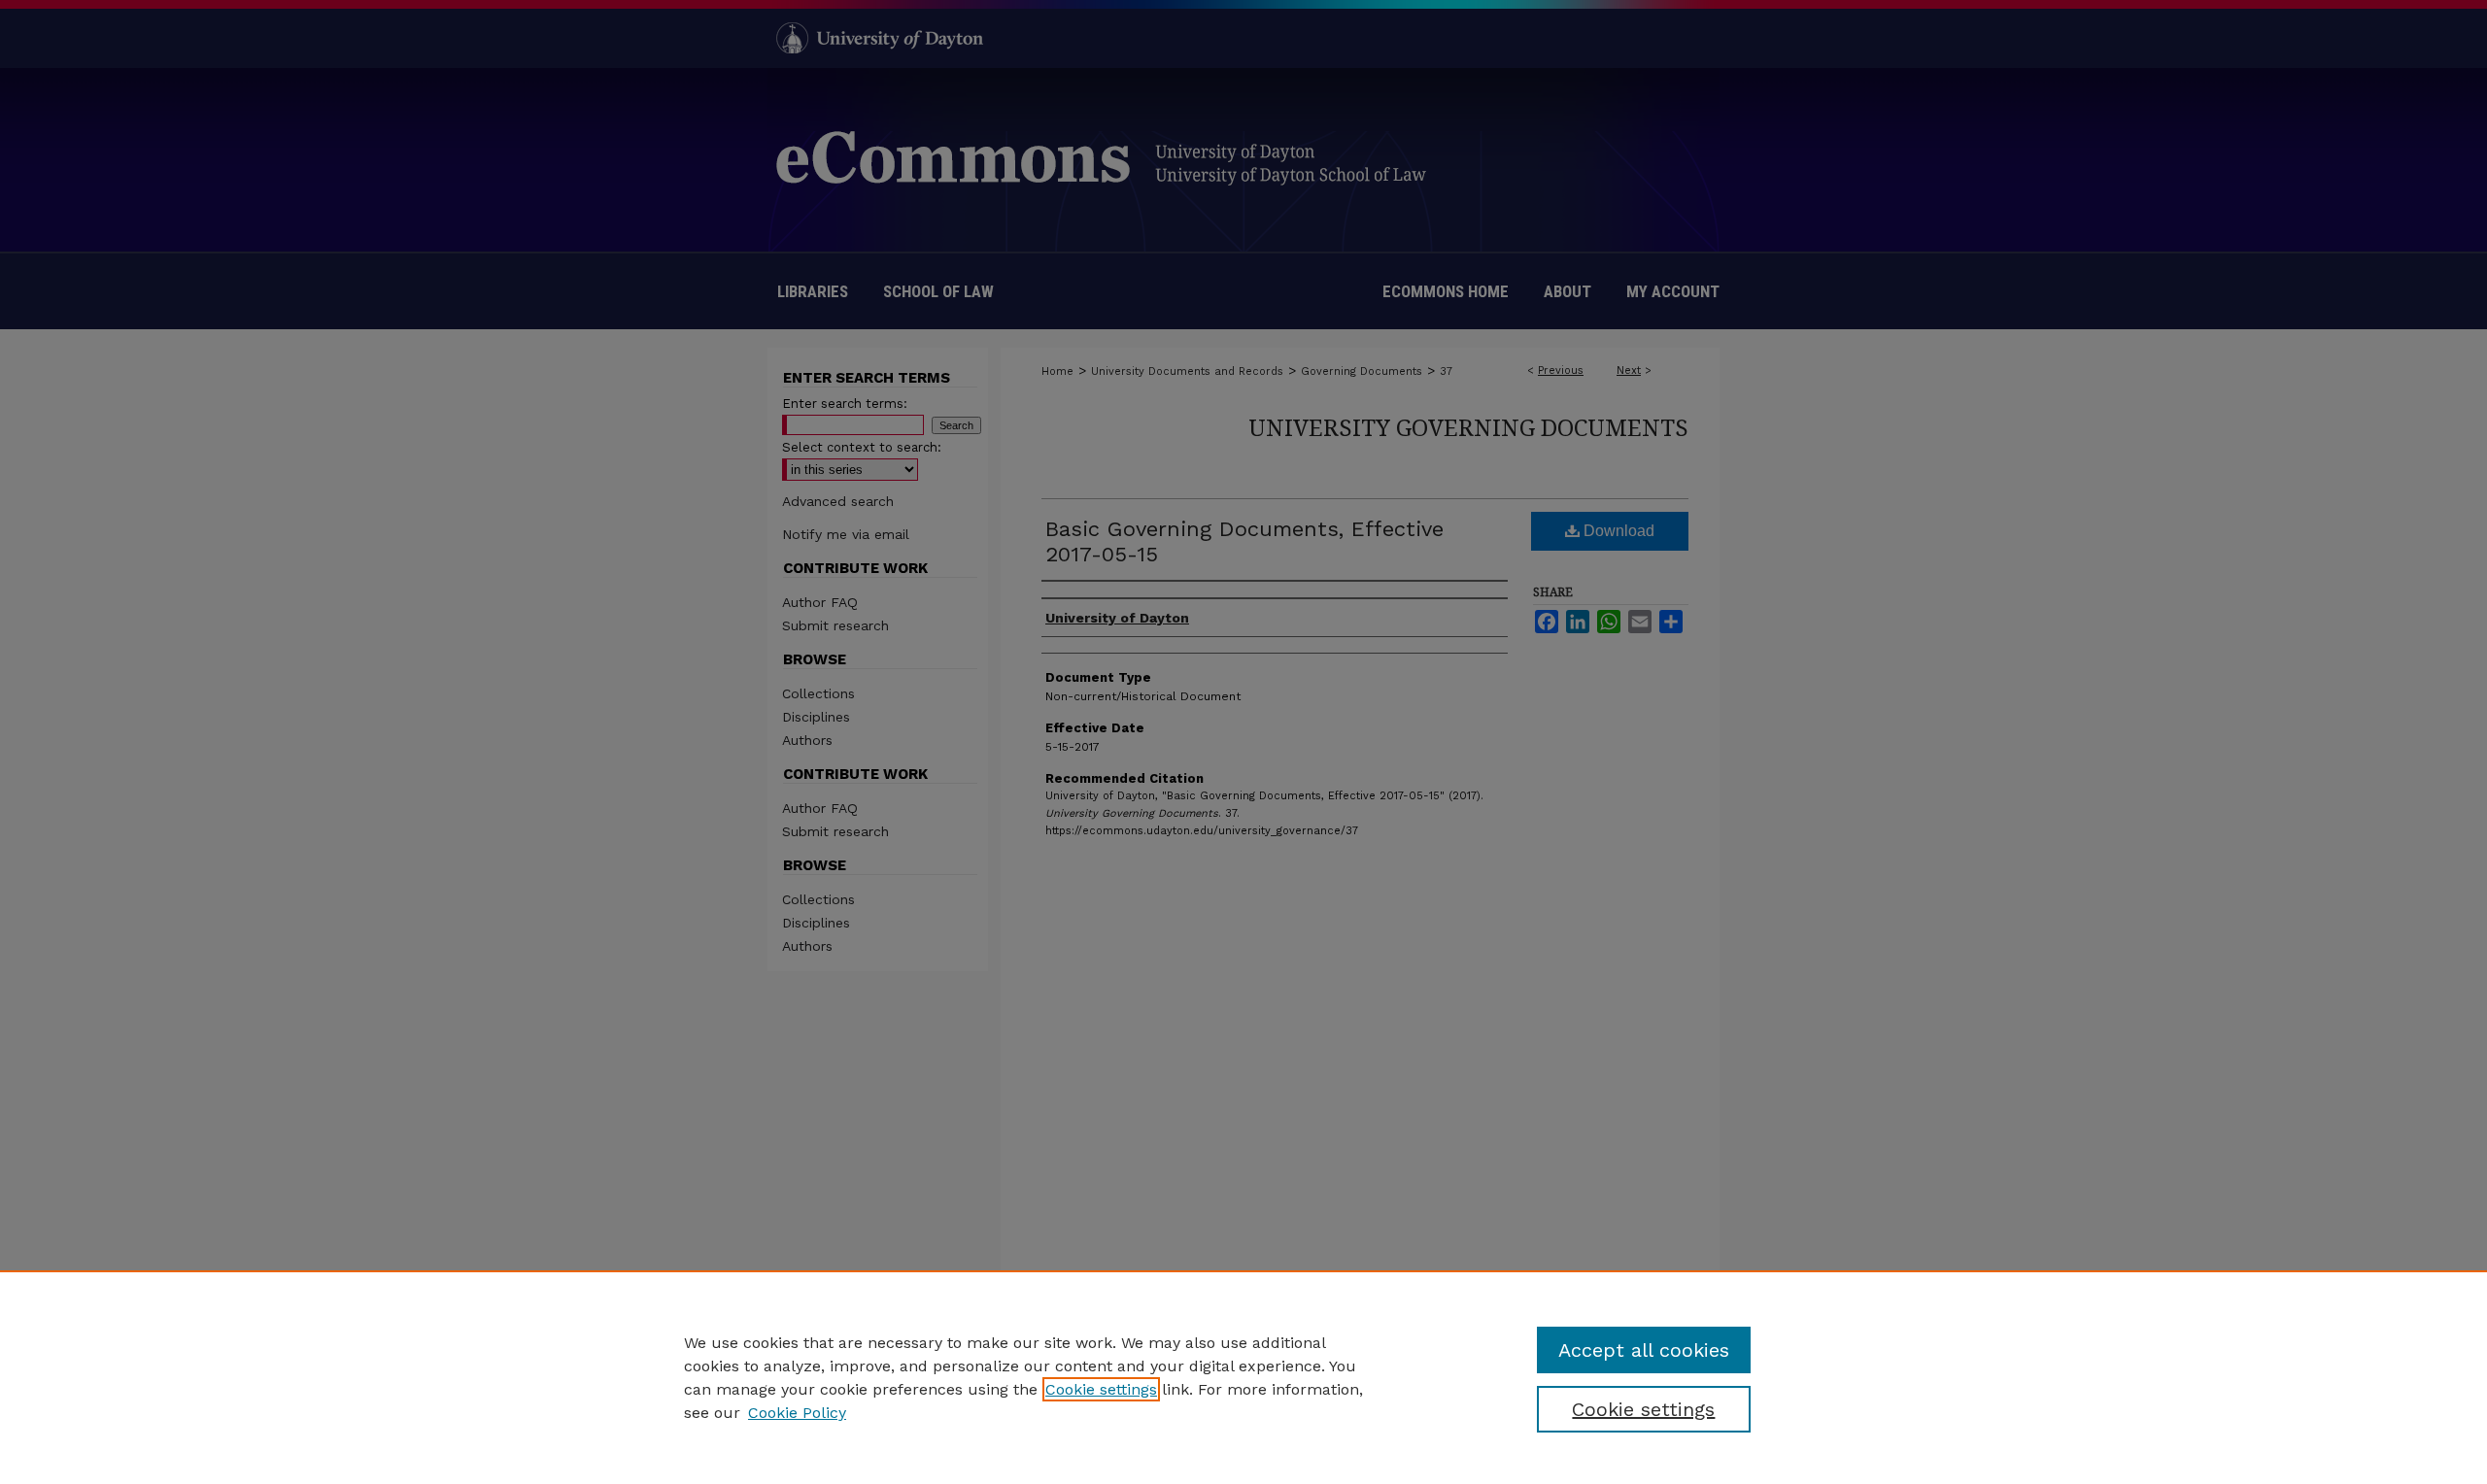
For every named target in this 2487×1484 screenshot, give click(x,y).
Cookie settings (1101, 1389)
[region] (1243, 1377)
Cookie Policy (797, 1413)
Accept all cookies (1644, 1350)
